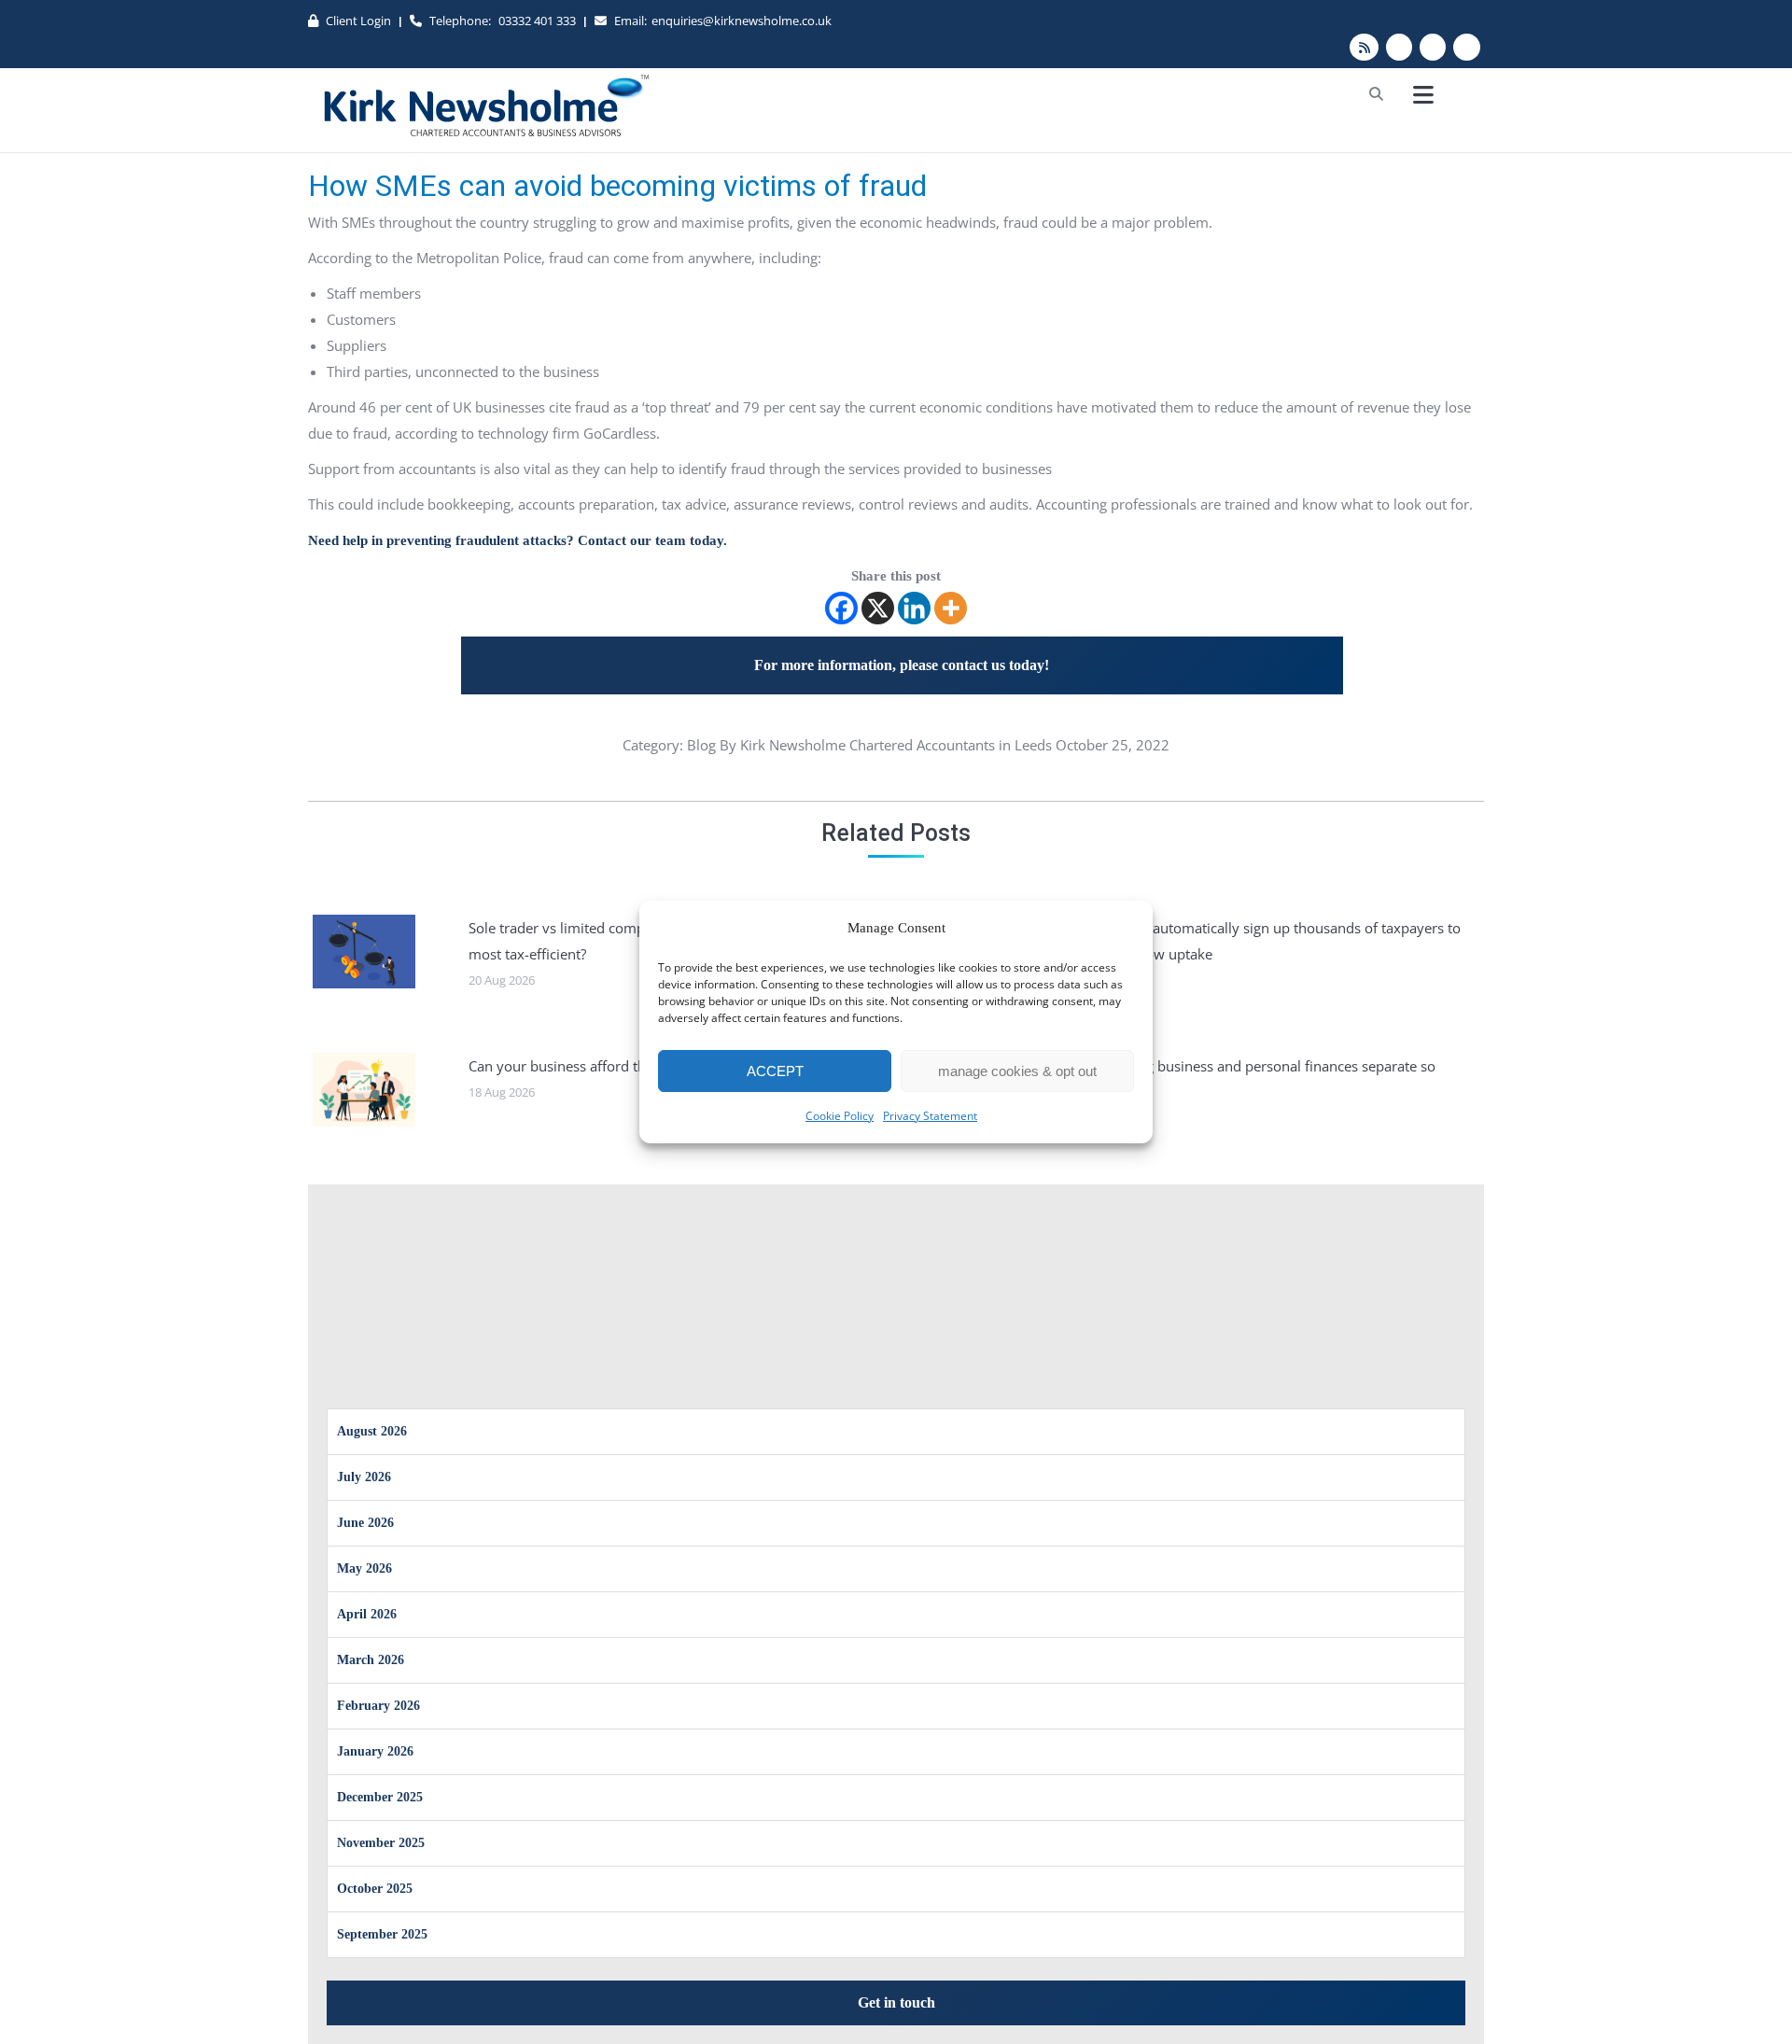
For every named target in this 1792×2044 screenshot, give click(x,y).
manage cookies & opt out (1017, 1071)
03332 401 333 (537, 21)
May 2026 (364, 1568)
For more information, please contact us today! (902, 665)
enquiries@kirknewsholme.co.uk (742, 21)
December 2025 (380, 1797)
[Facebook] (841, 608)
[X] (878, 608)
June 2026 (365, 1523)
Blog (701, 745)
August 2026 (372, 1431)
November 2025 (381, 1843)
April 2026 (367, 1614)
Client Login (358, 21)
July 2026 (364, 1477)
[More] (951, 608)
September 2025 (382, 1934)
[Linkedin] (914, 608)
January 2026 (375, 1751)
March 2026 (371, 1660)
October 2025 (375, 1889)
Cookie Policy (840, 1116)
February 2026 (378, 1706)
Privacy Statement (930, 1116)
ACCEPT (775, 1071)
